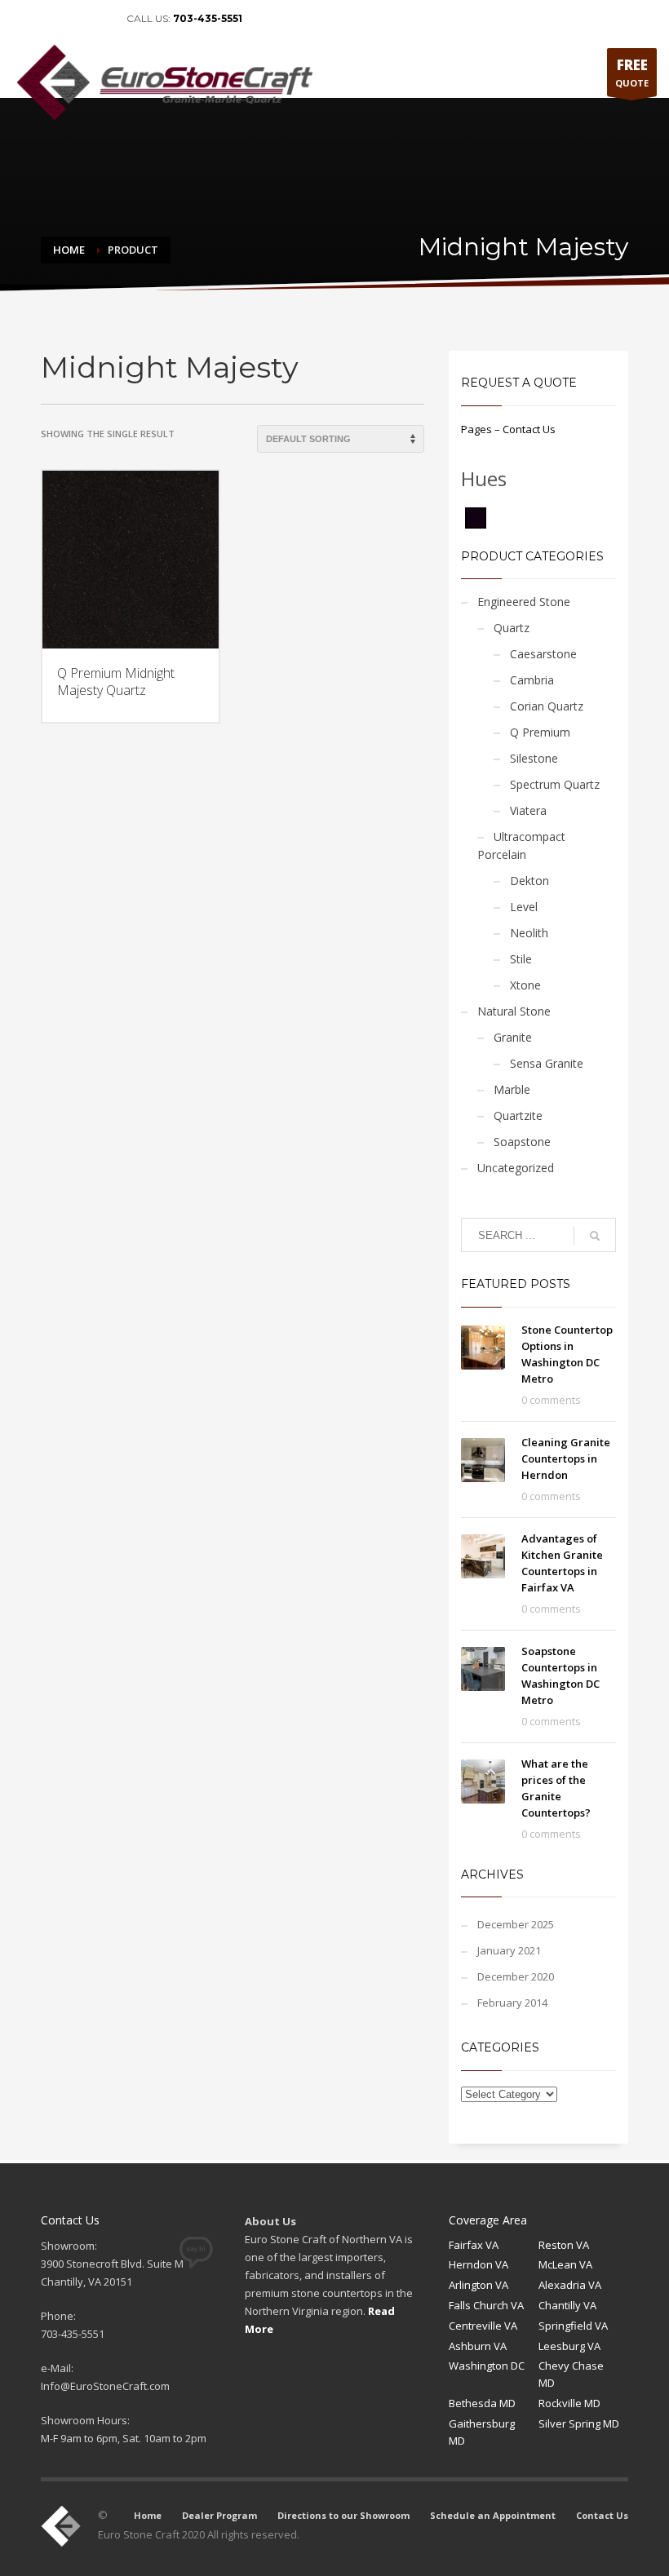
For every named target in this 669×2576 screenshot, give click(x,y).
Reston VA (564, 2245)
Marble (512, 1089)
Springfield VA (573, 2326)
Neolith (529, 933)
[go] (595, 1236)
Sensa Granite (547, 1063)
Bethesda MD (482, 2403)
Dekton (529, 881)
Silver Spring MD (579, 2423)
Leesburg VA (569, 2346)
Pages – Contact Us (508, 429)
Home (148, 2515)
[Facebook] (24, 19)
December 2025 (516, 1924)
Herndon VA (478, 2264)
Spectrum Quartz (555, 784)
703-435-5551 (208, 18)
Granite (513, 1037)
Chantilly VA (567, 2305)
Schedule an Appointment (493, 2515)
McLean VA (565, 2264)
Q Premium (540, 732)
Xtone (525, 985)
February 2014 (512, 2003)
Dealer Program (219, 2515)
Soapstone (522, 1142)
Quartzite (518, 1115)
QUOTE (632, 72)
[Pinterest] (73, 19)
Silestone (534, 758)
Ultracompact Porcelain (521, 845)
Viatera (528, 810)
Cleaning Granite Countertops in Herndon (566, 1458)
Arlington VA (478, 2285)
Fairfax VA (474, 2245)
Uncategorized (516, 1168)
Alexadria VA (570, 2285)
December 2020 (516, 1976)
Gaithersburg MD (482, 2432)
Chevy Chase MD (571, 2374)
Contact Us (602, 2515)
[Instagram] (98, 19)
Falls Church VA (486, 2305)
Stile (521, 959)
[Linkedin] (49, 19)
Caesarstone (543, 654)
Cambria (532, 680)
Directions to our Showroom (343, 2515)
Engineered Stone (524, 602)
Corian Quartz (547, 706)
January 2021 (509, 1950)
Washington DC (487, 2366)
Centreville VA (483, 2326)
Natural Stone (514, 1011)
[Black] (476, 516)
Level (524, 907)
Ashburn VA (478, 2346)
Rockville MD (569, 2403)
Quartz (512, 628)
